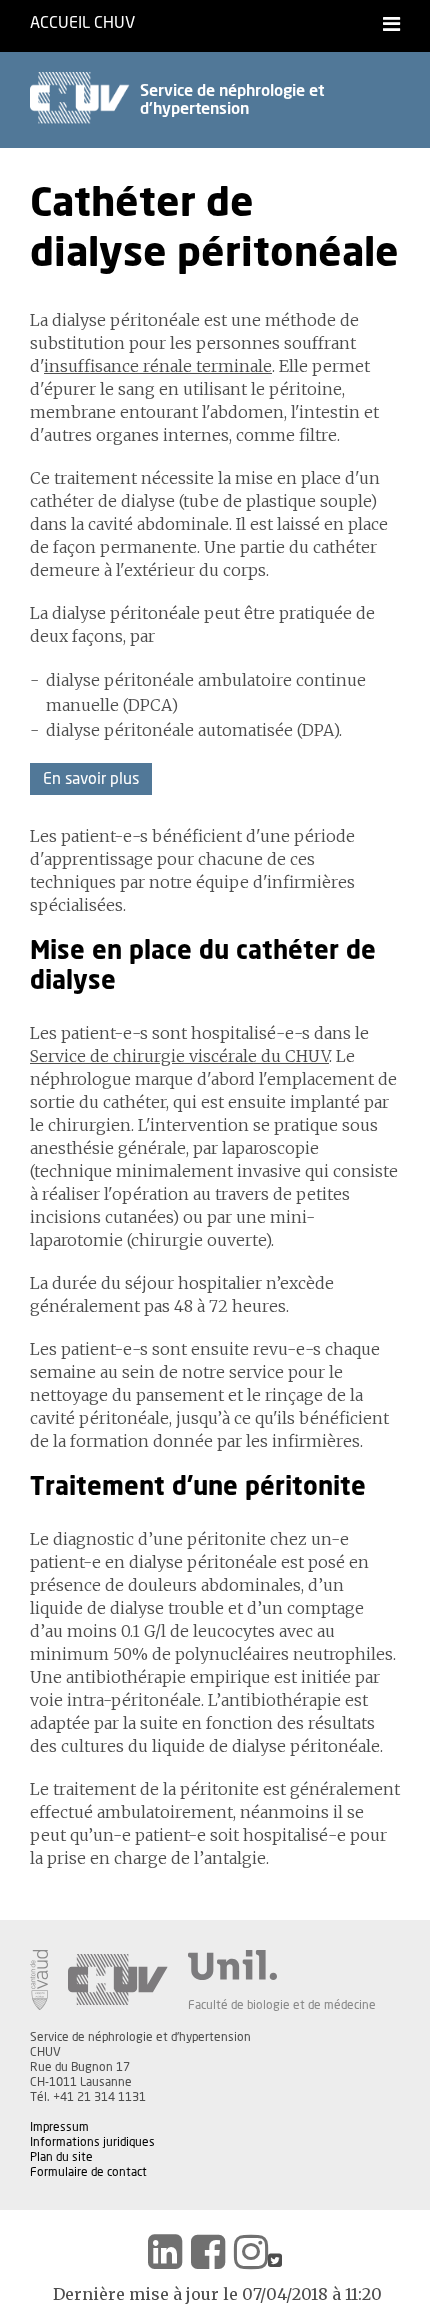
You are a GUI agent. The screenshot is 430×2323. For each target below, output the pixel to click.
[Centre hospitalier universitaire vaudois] (118, 1980)
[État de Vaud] (39, 1980)
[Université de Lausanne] (282, 1965)
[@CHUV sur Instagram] (251, 2252)
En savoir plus (91, 779)
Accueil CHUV (82, 23)
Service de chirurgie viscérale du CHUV (179, 1056)
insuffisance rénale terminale (158, 366)
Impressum (59, 2127)
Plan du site (61, 2157)
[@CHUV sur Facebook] (208, 2252)
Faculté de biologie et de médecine (282, 2005)
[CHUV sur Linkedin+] (165, 2252)
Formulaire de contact (88, 2172)
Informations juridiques (92, 2142)
